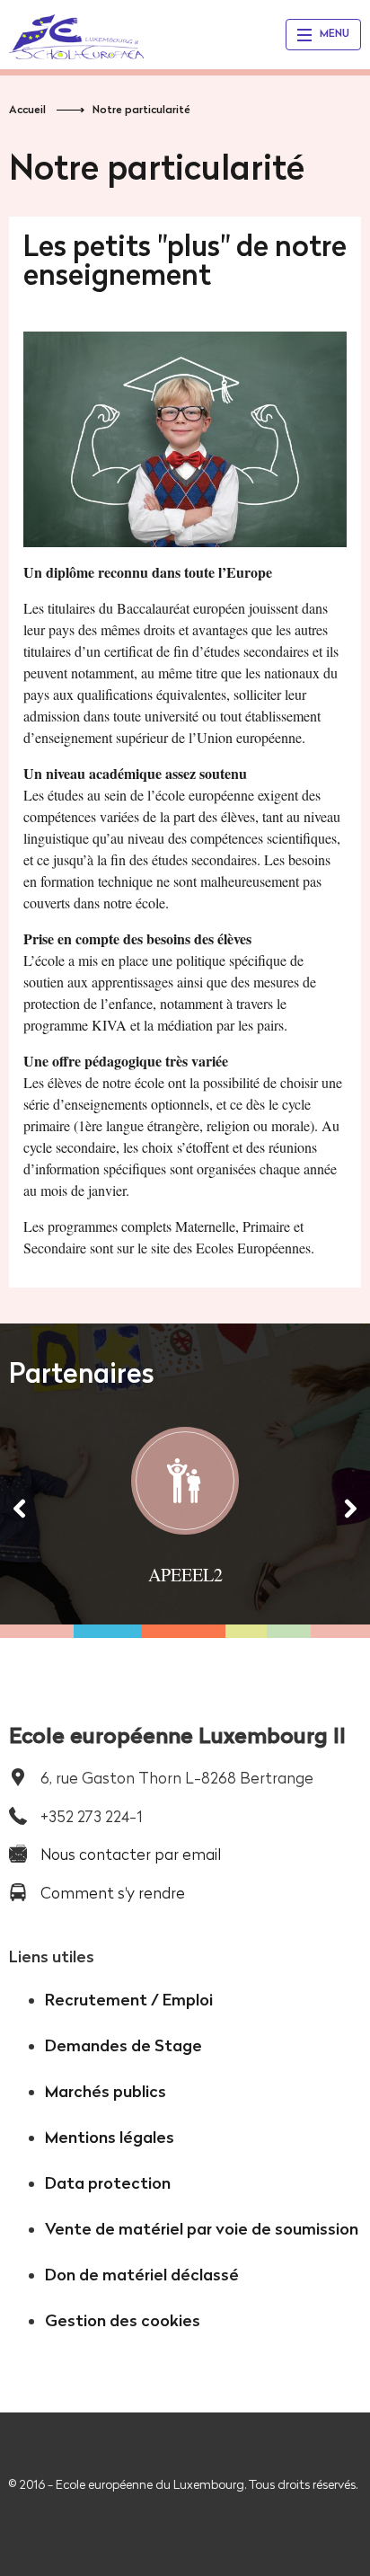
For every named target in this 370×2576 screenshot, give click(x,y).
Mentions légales (110, 2137)
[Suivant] (350, 1508)
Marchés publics (106, 2091)
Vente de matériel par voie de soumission (202, 2229)
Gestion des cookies (123, 2320)
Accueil (27, 109)
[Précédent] (20, 1508)
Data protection (108, 2183)
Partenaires (82, 1373)
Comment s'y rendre (113, 1893)
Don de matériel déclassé (142, 2275)
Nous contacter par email (131, 1854)
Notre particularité (141, 109)
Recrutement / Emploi (129, 2000)
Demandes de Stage (123, 2045)
